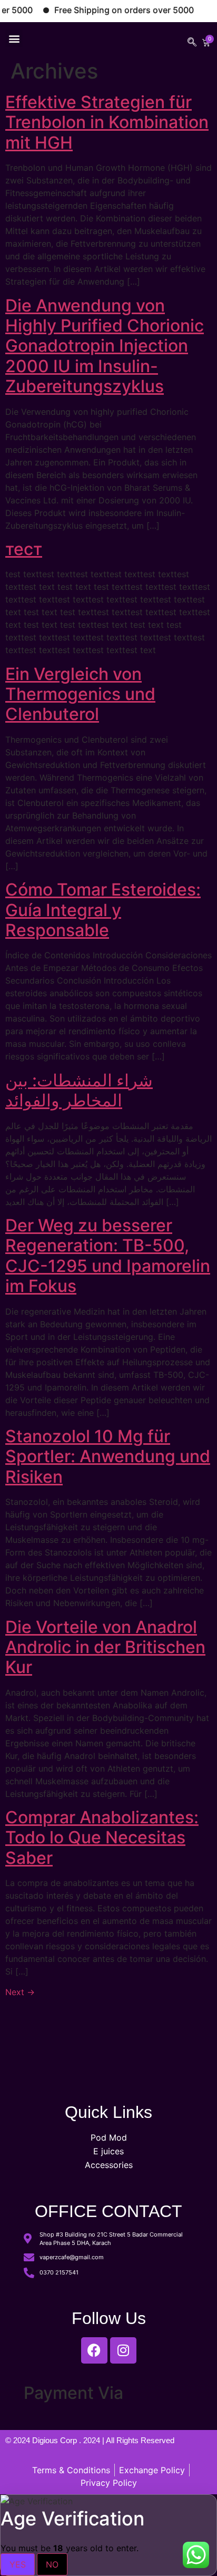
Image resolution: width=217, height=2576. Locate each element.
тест (24, 549)
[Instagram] (123, 2350)
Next (20, 1992)
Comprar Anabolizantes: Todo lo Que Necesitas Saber (102, 1838)
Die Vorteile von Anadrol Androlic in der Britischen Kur (105, 1647)
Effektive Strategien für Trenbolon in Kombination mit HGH (107, 122)
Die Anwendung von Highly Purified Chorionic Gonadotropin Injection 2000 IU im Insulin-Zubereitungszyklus (105, 346)
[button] (14, 38)
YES (18, 2564)
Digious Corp (56, 2440)
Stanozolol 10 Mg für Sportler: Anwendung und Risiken (108, 1456)
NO (52, 2564)
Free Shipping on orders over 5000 (110, 10)
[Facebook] (94, 2350)
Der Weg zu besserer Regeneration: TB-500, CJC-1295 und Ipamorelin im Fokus (108, 1256)
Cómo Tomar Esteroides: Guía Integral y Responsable (103, 910)
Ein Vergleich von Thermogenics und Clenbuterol (80, 694)
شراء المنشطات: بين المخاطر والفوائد (79, 1090)
